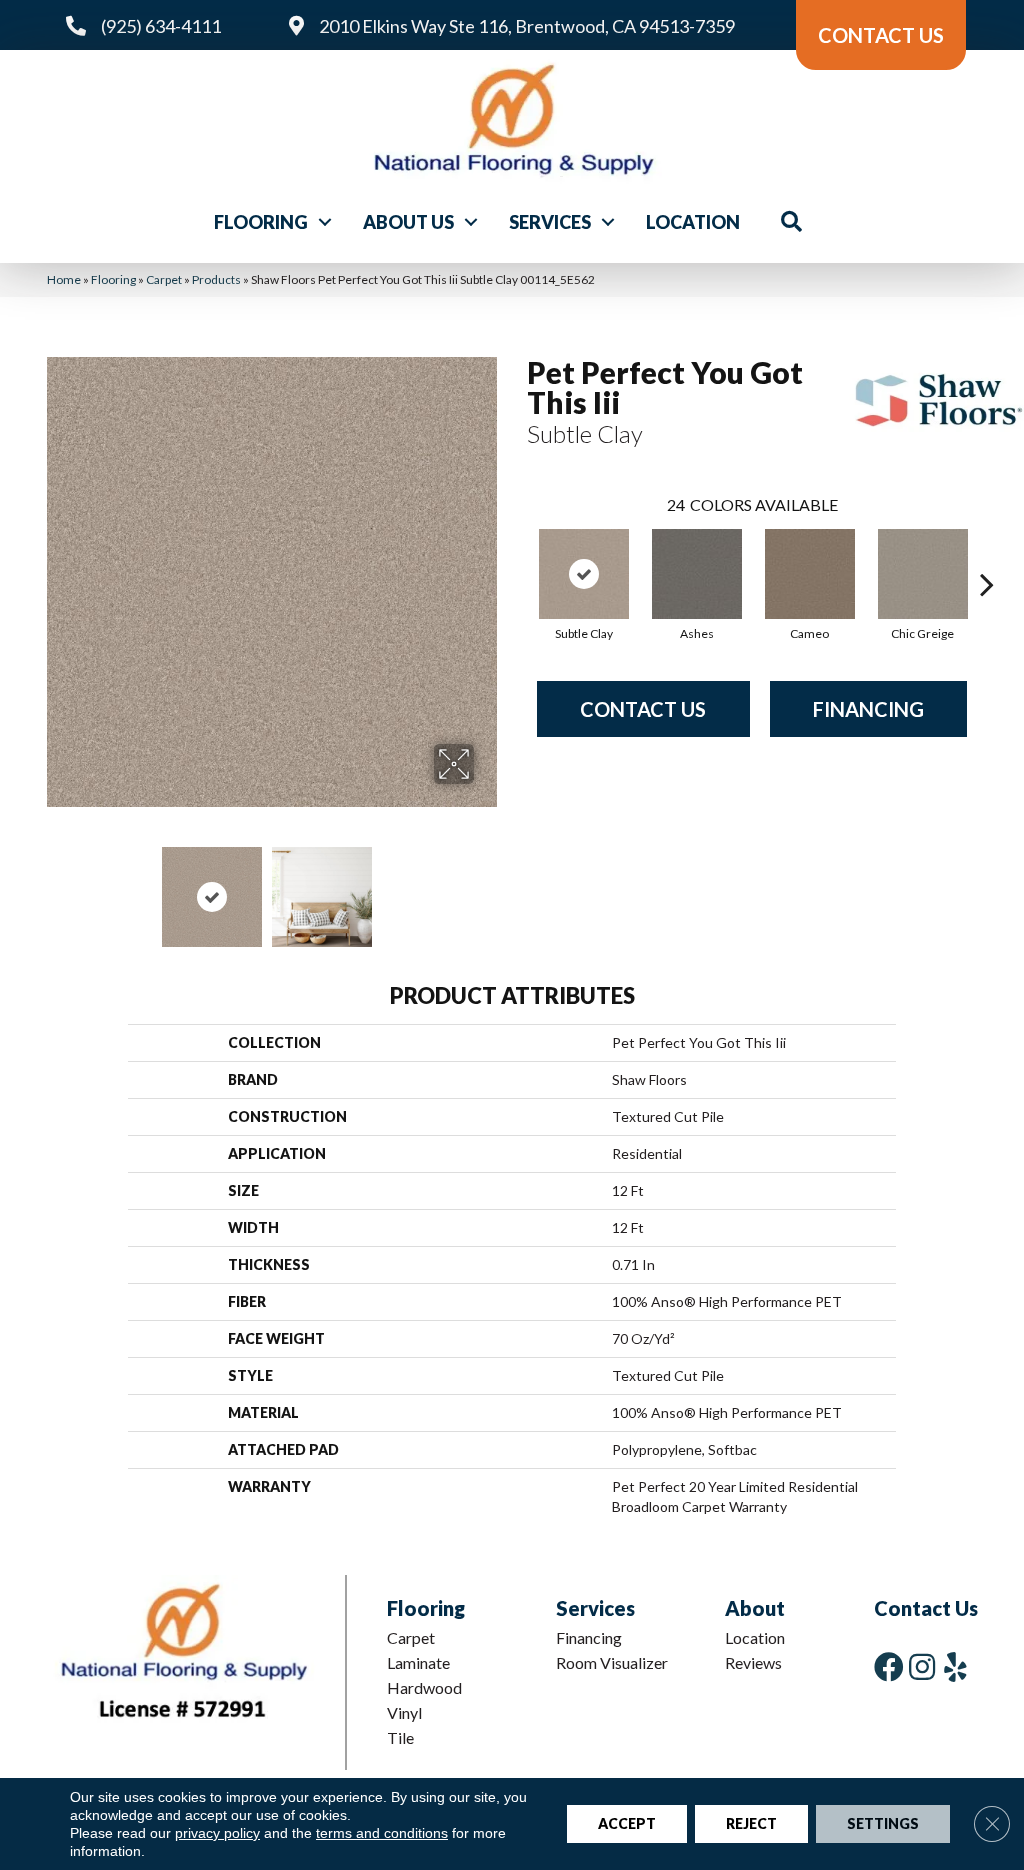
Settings (883, 1823)
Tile (400, 1737)
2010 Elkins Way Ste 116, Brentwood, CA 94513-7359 (527, 26)
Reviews (753, 1662)
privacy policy (217, 1833)
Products (216, 279)
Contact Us (643, 709)
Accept (627, 1823)
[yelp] (955, 1666)
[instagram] (922, 1666)
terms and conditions (382, 1833)
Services (550, 222)
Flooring (261, 222)
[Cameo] (810, 574)
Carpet (164, 279)
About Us (408, 222)
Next (487, 887)
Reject (751, 1823)
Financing (868, 709)
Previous (57, 887)
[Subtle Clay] (584, 574)
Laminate (418, 1662)
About (755, 1608)
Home (64, 279)
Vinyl (404, 1712)
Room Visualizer (612, 1662)
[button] (325, 222)
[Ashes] (697, 574)
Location (693, 222)
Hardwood (424, 1687)
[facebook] (889, 1666)
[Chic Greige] (923, 574)
